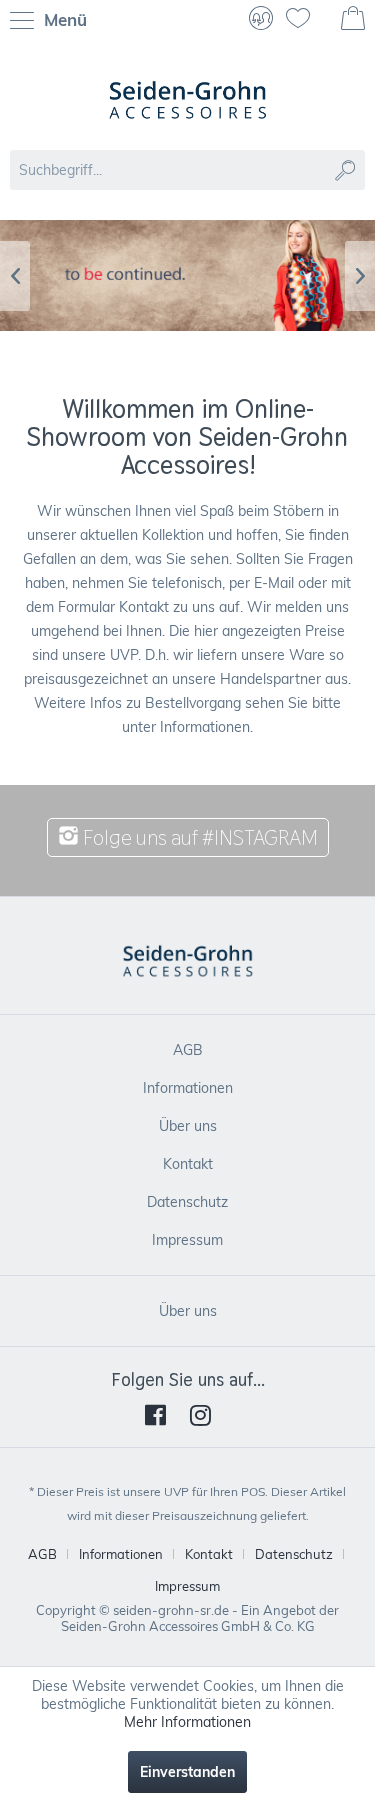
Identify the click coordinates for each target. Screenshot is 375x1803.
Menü (63, 19)
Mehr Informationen (187, 1722)
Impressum (187, 1240)
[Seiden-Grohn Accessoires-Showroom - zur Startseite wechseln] (188, 100)
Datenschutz (187, 1202)
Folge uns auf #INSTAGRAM (198, 837)
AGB (188, 1050)
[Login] (261, 20)
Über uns (188, 1126)
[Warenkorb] (355, 20)
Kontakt (188, 1164)
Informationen (188, 1088)
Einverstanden (187, 1772)
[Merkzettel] (306, 20)
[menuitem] (53, 20)
